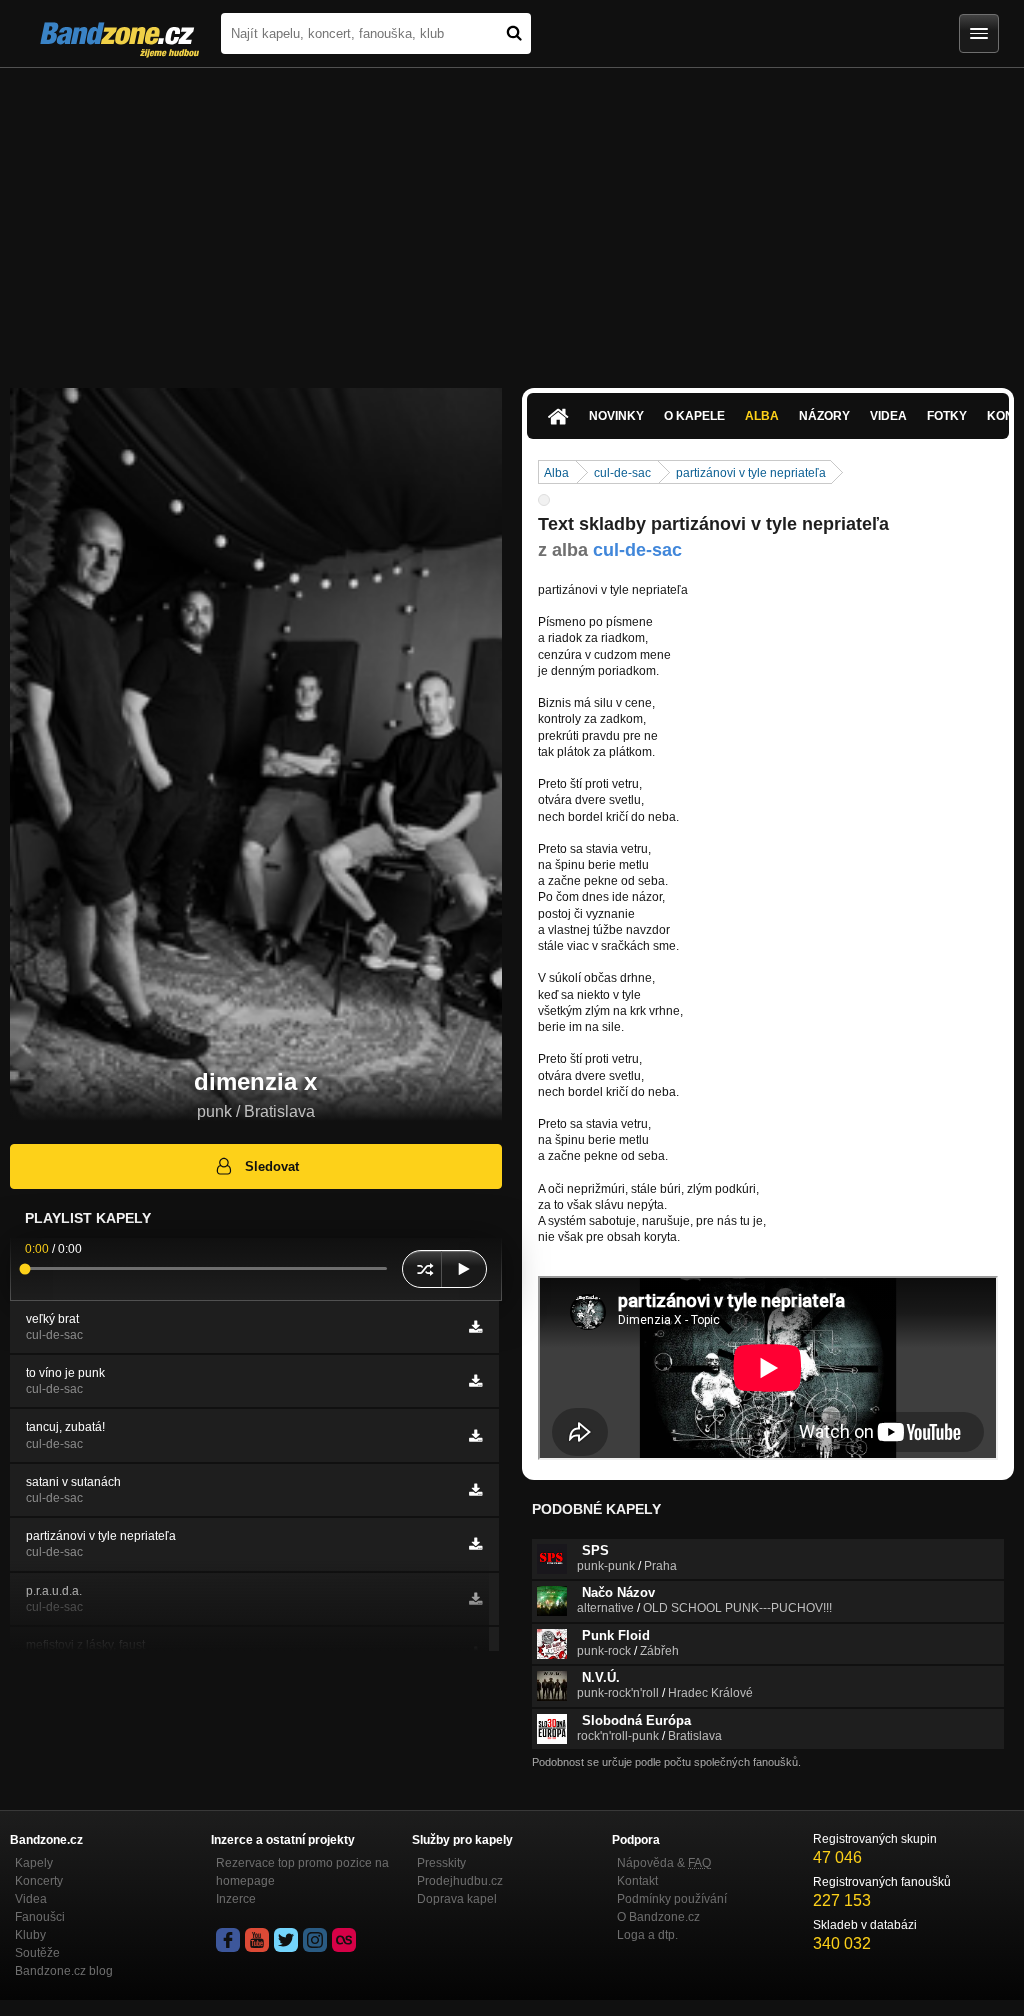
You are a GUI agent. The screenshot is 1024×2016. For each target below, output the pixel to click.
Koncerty (39, 1881)
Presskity (441, 1863)
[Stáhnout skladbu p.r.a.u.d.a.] (475, 1599)
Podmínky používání (672, 1899)
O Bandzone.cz (658, 1917)
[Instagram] (315, 1940)
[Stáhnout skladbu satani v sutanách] (475, 1490)
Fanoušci (40, 1917)
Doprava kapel (457, 1899)
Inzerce (236, 1899)
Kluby (30, 1935)
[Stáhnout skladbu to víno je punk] (475, 1381)
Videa (888, 416)
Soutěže (37, 1953)
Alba (762, 416)
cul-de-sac (622, 473)
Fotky (947, 416)
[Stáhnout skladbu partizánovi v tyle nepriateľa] (475, 1544)
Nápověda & (664, 1863)
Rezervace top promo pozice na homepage (302, 1872)
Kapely (34, 1863)
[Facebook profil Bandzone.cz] (228, 1940)
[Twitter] (286, 1940)
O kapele (694, 416)
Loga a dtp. (647, 1935)
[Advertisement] (512, 218)
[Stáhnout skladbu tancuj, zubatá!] (475, 1436)
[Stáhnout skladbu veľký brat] (475, 1327)
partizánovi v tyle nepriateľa (751, 473)
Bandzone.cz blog (64, 1971)
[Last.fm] (344, 1940)
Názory (824, 416)
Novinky (616, 416)
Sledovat (272, 1166)
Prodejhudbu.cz (460, 1881)
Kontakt (637, 1881)
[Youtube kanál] (257, 1940)
